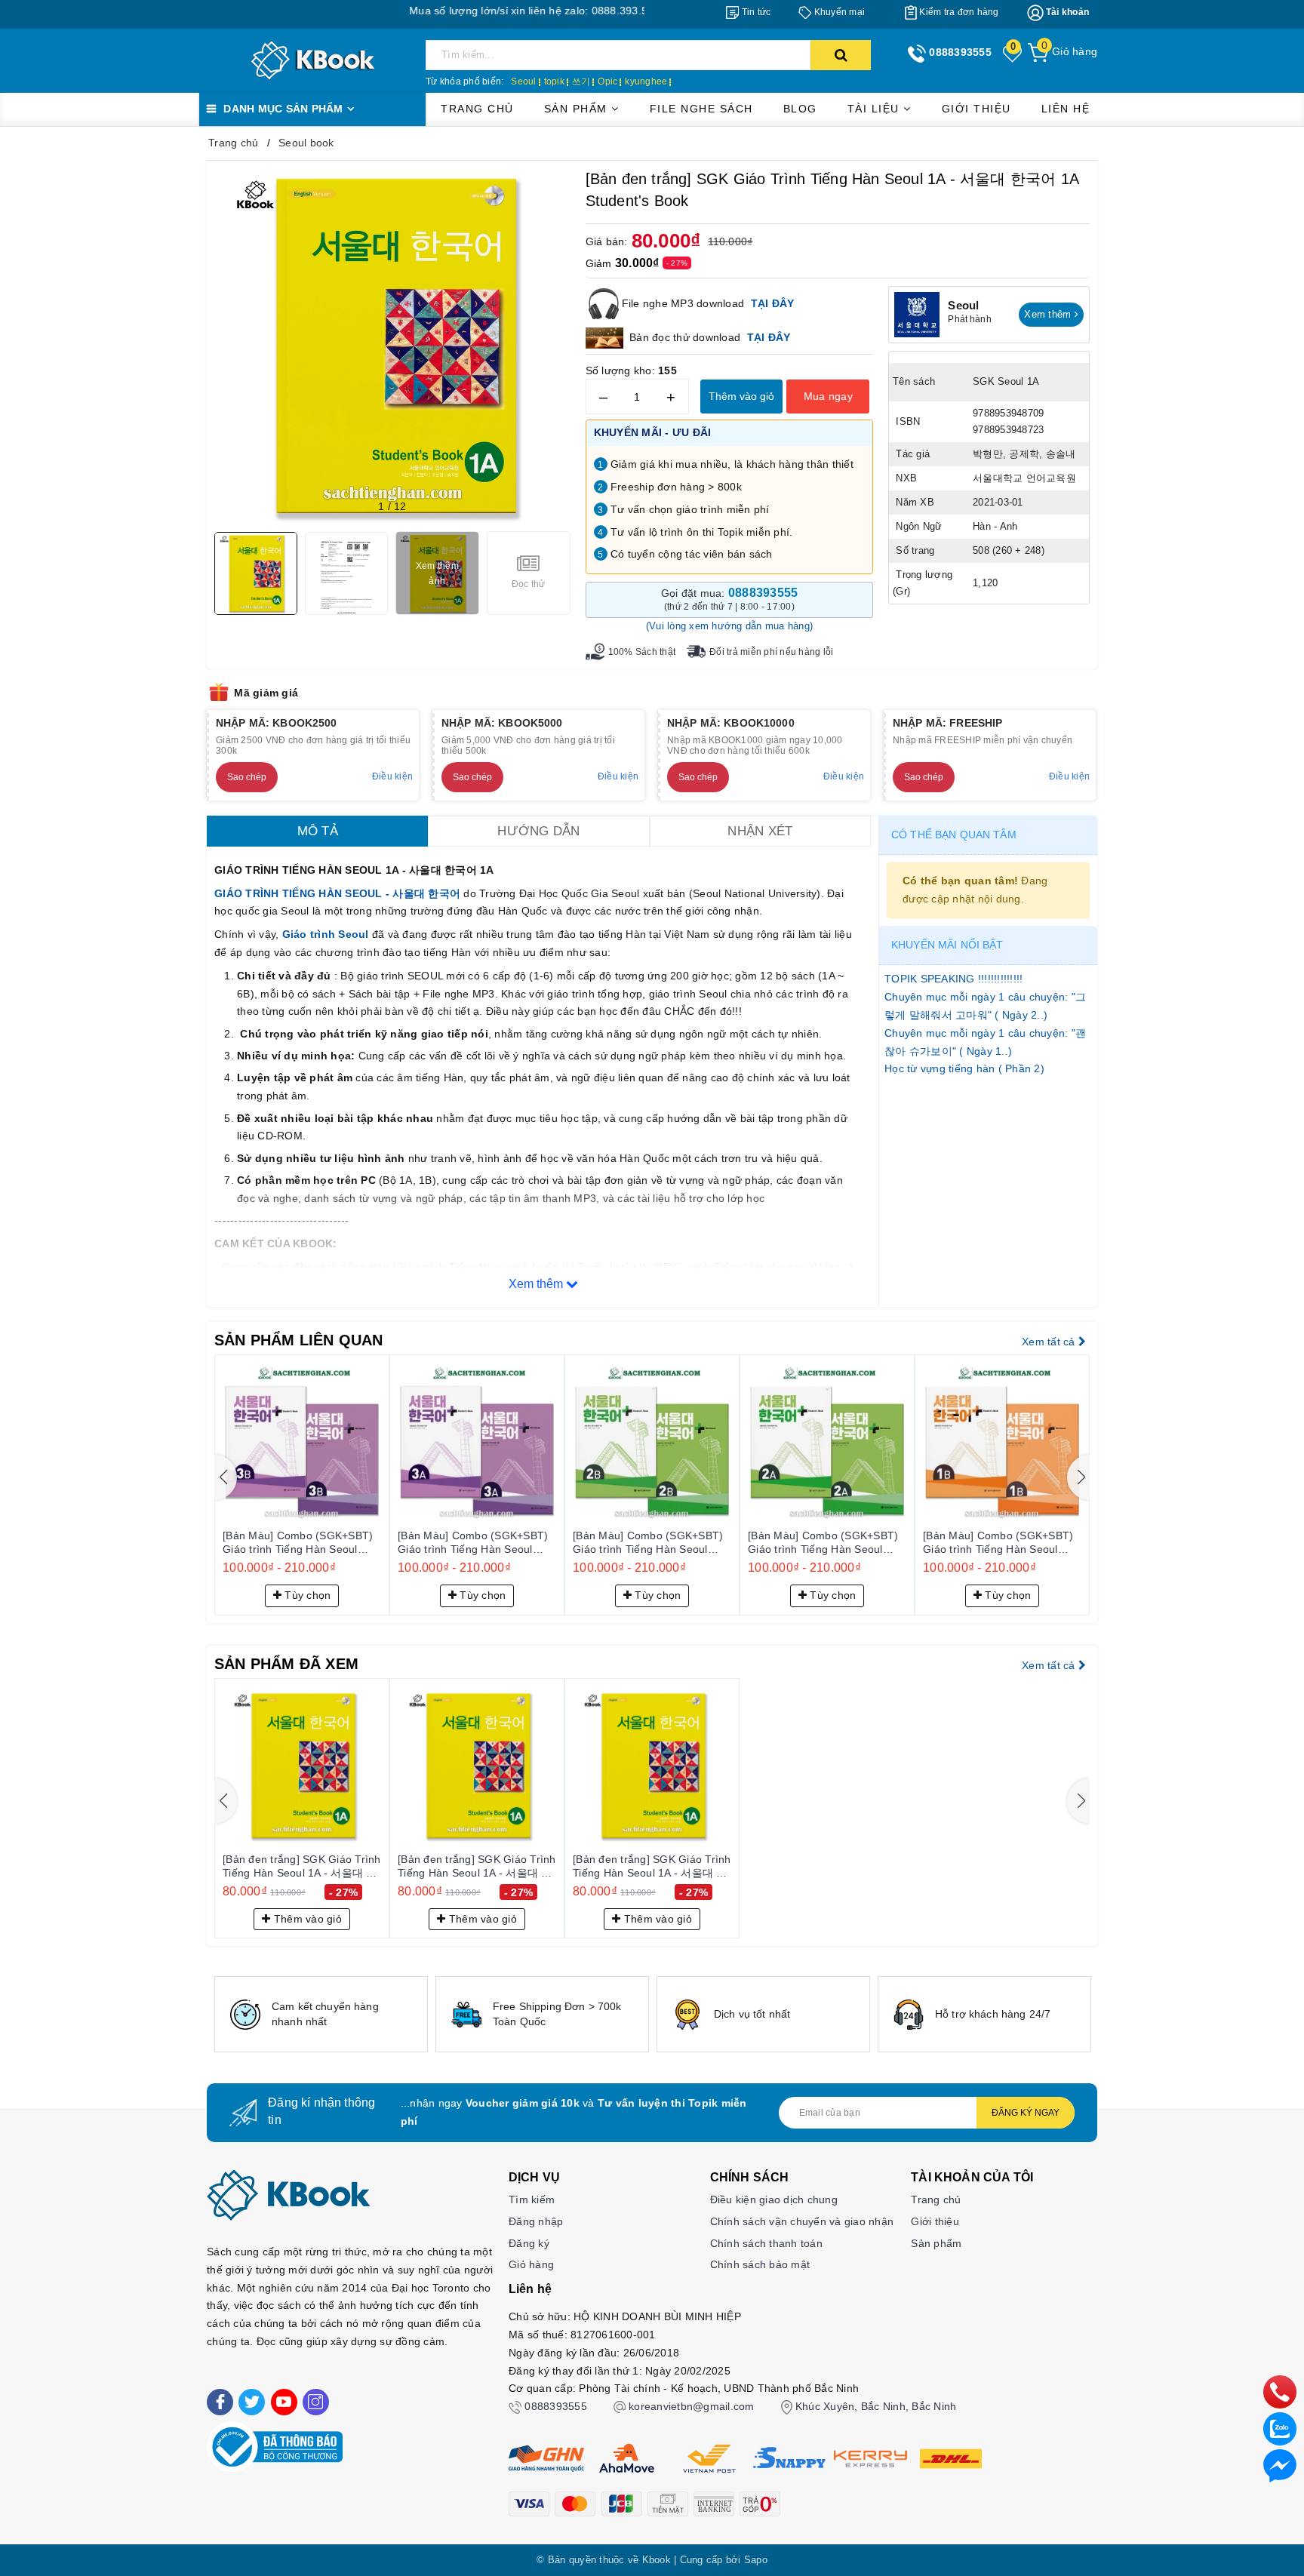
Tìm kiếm (532, 2199)
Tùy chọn (306, 1595)
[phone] (1280, 2391)
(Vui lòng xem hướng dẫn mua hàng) (729, 626)
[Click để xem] (392, 346)
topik (554, 81)
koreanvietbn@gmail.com (692, 2406)
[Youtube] (284, 2402)
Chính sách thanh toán (766, 2243)
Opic (607, 81)
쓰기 (581, 81)
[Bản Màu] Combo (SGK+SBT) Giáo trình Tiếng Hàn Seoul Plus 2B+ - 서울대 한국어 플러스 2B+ (477, 1543)
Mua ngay (828, 396)
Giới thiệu (976, 109)
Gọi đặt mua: (730, 599)
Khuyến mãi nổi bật (947, 945)
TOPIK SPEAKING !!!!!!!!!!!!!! (953, 979)
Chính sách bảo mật (760, 2264)
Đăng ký (529, 2243)
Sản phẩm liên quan (299, 1340)
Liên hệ (1066, 109)
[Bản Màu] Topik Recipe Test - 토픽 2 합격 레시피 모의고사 (997, 1542)
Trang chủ (477, 109)
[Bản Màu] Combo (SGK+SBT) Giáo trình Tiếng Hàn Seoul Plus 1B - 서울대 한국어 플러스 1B (823, 1543)
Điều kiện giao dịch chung (774, 2199)
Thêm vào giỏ (741, 396)
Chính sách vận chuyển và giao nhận (802, 2221)
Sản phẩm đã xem (286, 1664)
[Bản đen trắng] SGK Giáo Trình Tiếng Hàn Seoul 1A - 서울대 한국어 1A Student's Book (302, 1867)
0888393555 (556, 2406)
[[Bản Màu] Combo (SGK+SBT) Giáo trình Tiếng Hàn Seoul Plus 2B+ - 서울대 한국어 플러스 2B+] (477, 1442)
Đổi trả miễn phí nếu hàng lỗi (771, 652)
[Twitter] (252, 2402)
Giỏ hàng (531, 2264)
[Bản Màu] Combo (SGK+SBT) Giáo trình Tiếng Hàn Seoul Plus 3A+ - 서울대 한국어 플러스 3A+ (301, 1543)
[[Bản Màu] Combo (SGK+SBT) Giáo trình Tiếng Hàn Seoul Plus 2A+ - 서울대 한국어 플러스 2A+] (652, 1442)
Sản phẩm (578, 109)
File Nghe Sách (701, 109)
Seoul (523, 81)
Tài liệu (876, 109)
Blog (800, 109)
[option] (321, 2014)
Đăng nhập (536, 2221)
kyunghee (646, 81)
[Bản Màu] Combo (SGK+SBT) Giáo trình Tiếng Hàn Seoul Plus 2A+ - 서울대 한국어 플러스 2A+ (652, 1543)
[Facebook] (220, 2402)
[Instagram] (316, 2402)
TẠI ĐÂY (773, 303)
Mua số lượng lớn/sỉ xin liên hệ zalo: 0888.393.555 (454, 11)
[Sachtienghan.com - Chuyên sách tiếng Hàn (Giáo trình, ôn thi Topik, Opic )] (313, 60)
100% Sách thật (642, 652)
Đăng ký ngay (1026, 2113)
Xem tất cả (1050, 1342)
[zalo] (1280, 2428)
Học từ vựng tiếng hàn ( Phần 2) (964, 1068)
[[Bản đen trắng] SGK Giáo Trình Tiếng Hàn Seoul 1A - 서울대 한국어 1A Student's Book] (302, 1766)
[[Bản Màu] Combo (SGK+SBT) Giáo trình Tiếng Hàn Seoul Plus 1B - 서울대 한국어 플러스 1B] (827, 1442)
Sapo (756, 2560)
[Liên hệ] (1280, 2465)
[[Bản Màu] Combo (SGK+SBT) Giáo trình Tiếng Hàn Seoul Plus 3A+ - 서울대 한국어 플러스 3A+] (302, 1442)
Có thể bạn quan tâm (954, 835)
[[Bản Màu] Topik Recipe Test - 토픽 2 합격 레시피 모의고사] (1002, 1442)
